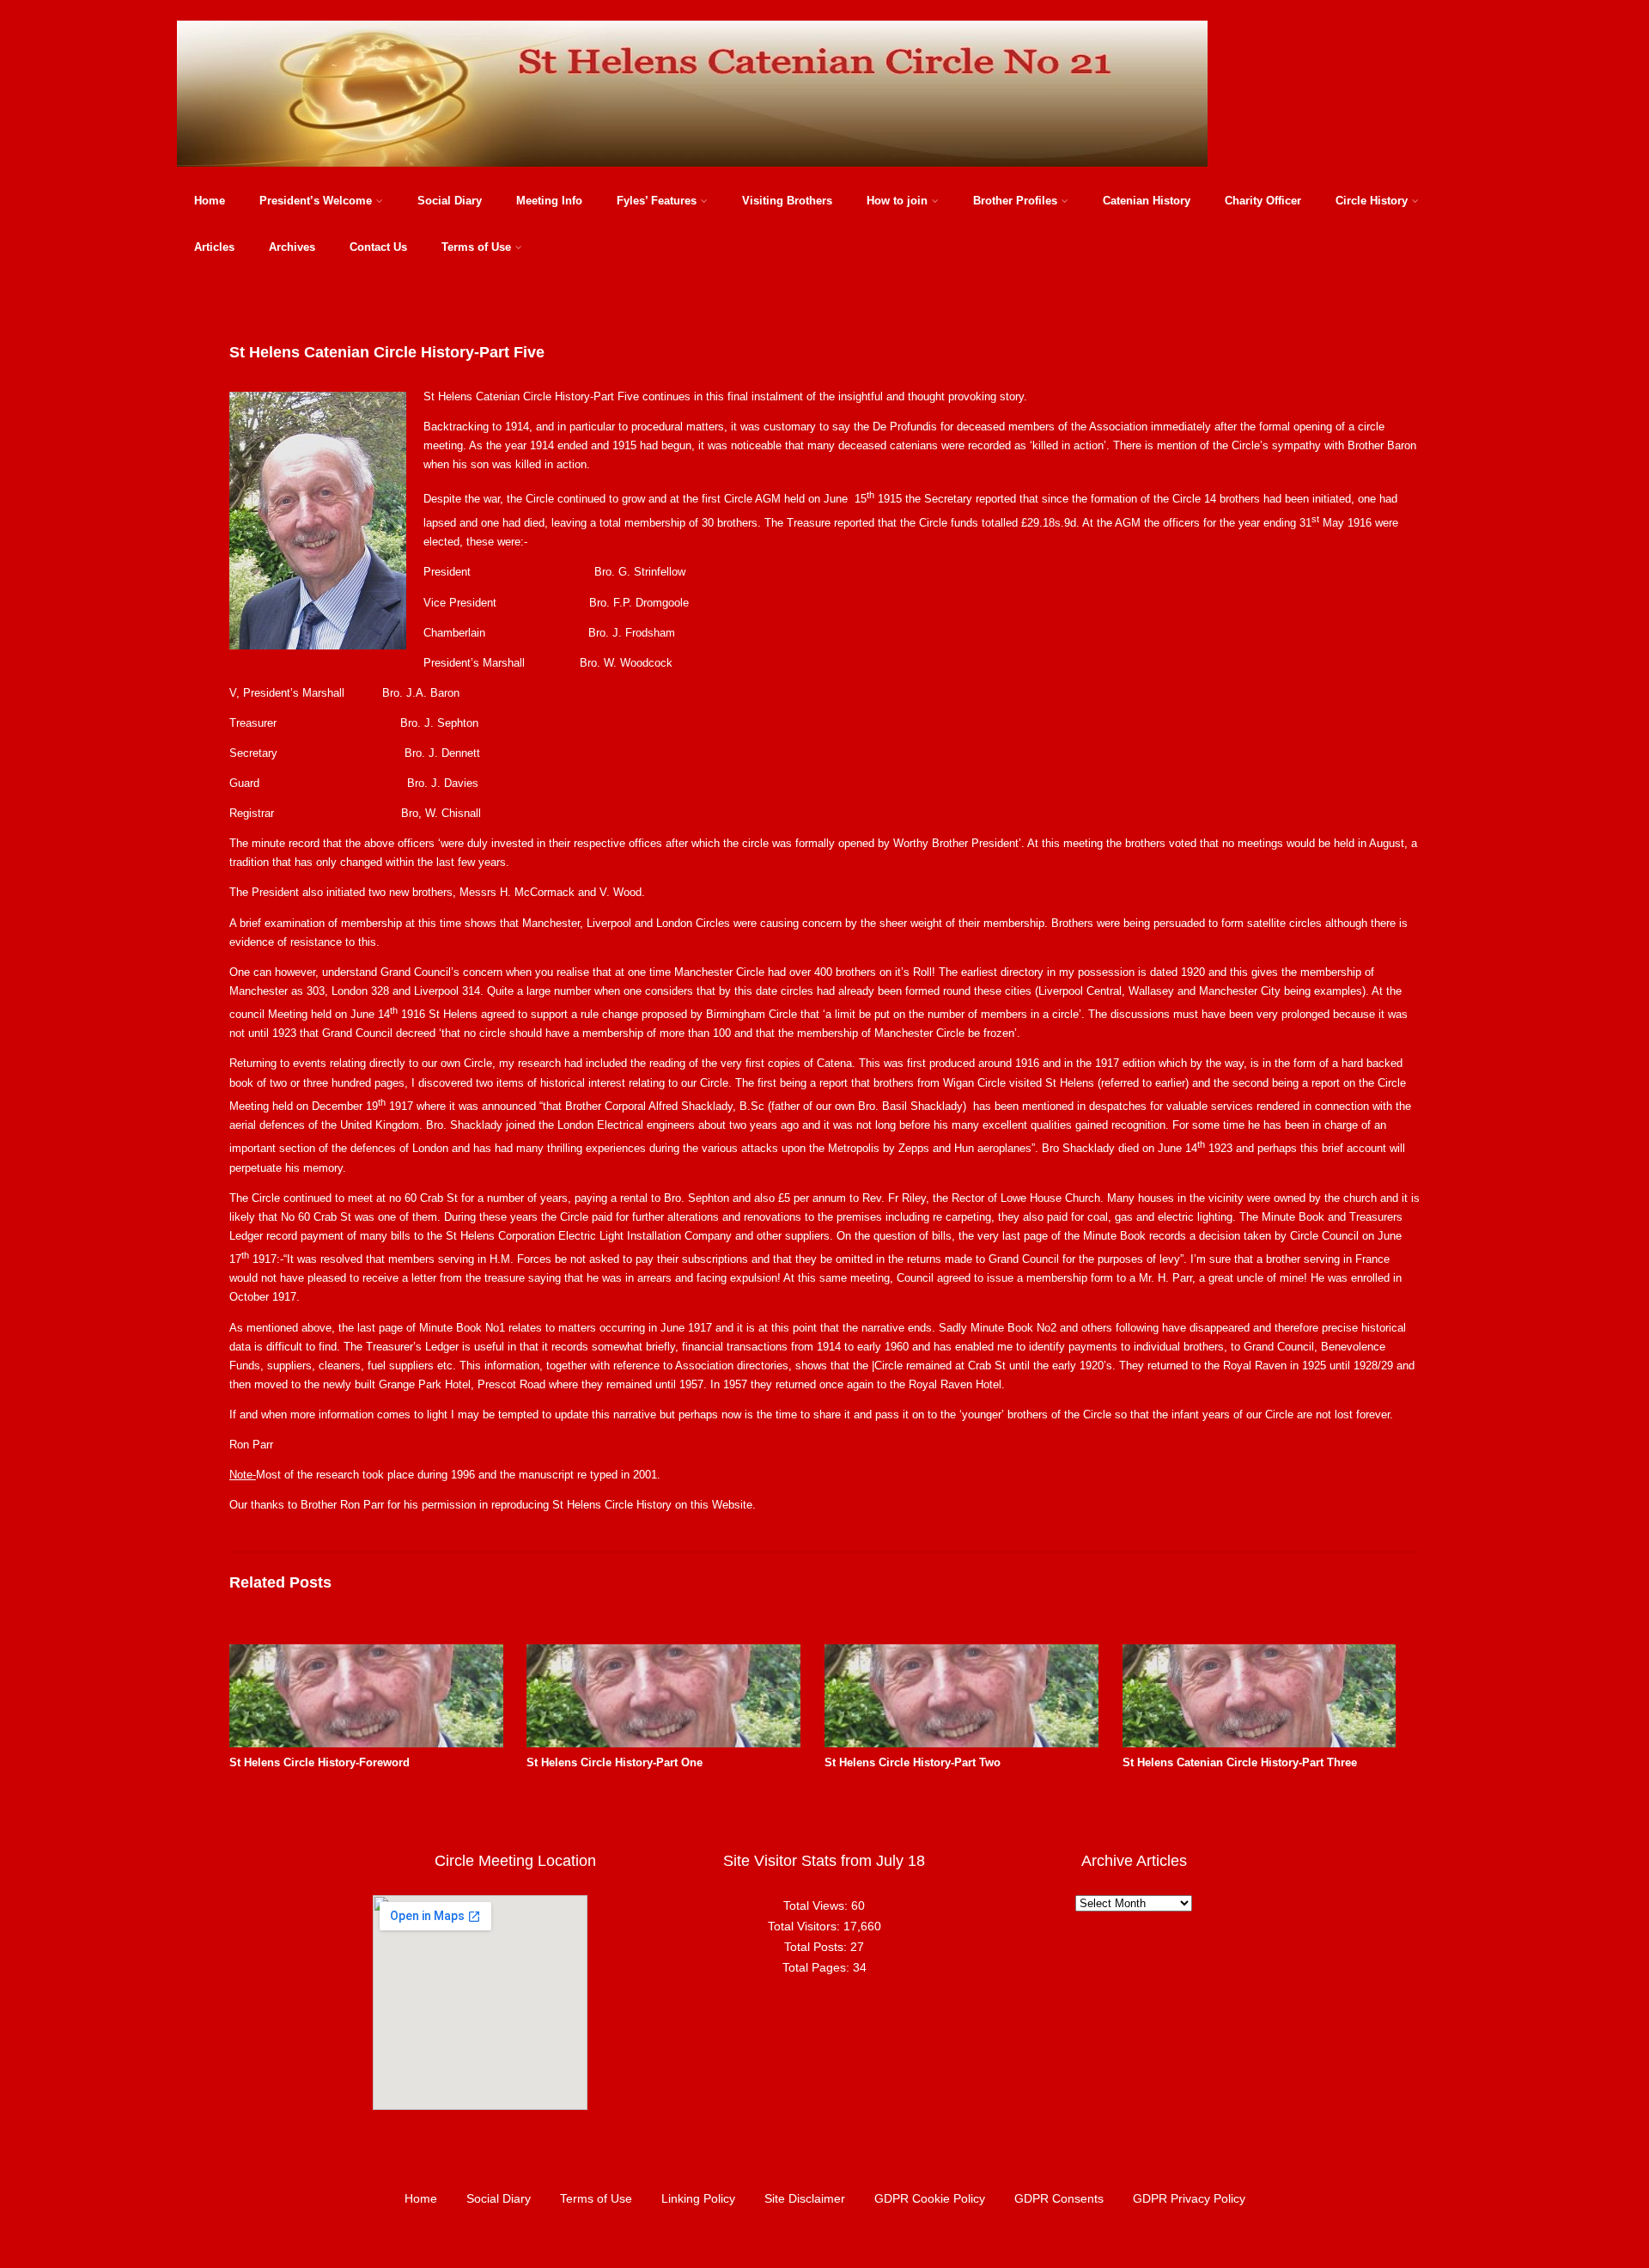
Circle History (1372, 201)
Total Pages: (818, 1967)
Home (210, 201)
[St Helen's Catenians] (692, 171)
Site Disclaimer (805, 2198)
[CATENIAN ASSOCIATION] (1260, 1744)
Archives (292, 247)
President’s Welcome (316, 201)
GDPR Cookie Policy (930, 2198)
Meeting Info (549, 201)
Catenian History (1147, 201)
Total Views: (817, 1905)
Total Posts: (817, 1947)
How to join (897, 201)
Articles (214, 247)
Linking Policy (698, 2198)
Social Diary (450, 201)
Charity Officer (1263, 201)
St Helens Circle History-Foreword (319, 1762)
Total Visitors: (806, 1926)
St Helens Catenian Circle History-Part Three (1240, 1762)
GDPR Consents (1059, 2198)
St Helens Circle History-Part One (615, 1762)
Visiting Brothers (787, 201)
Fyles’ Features (657, 201)
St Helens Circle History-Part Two (913, 1762)
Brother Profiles (1015, 201)
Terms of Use (476, 247)
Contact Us (378, 247)
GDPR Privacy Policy (1189, 2198)
